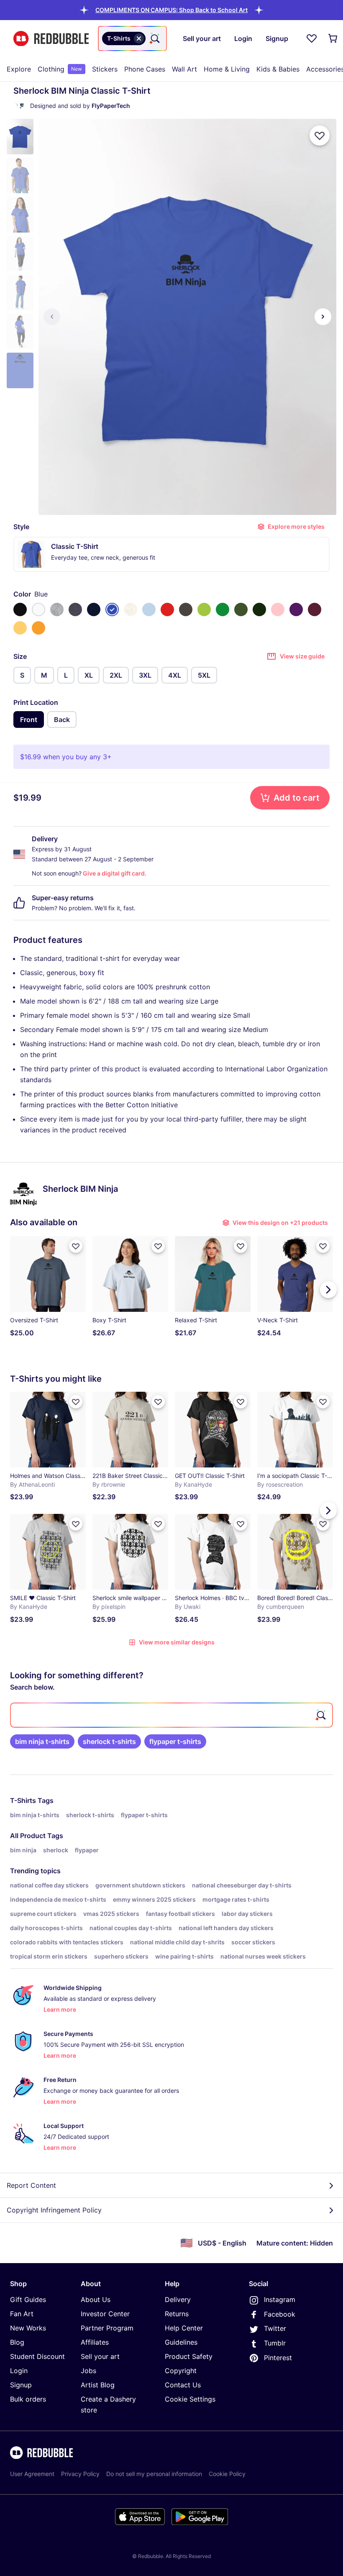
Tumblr (275, 2343)
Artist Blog (98, 2385)
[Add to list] (320, 136)
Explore (19, 69)
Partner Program (107, 2328)
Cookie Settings (190, 2399)
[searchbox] (171, 1715)
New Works (28, 2328)
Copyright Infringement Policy (54, 2210)
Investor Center (105, 2314)
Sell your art (100, 2356)
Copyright (181, 2371)
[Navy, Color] (94, 609)
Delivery (178, 2299)
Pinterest (278, 2358)
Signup (21, 2385)
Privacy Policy (80, 2474)
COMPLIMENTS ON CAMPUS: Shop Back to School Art (171, 10)
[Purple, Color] (296, 609)
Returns (177, 2314)
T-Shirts (23, 1800)
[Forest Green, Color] (259, 609)
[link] (42, 1741)
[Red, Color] (167, 609)
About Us (96, 2299)
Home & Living (227, 69)
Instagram (280, 2299)
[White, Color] (38, 609)
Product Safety (189, 2356)
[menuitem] (19, 69)
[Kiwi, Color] (204, 609)
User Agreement (32, 2474)
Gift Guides (28, 2299)
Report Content (31, 2185)
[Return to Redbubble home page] (51, 39)
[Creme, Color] (131, 609)
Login (19, 2371)
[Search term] (154, 38)
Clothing (60, 69)
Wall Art (184, 69)
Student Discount (37, 2356)
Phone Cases (145, 69)
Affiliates (95, 2342)
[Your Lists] (312, 38)
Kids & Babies (278, 69)
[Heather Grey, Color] (57, 609)
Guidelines (181, 2342)
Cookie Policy (227, 2474)
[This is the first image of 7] (52, 317)
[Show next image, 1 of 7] (323, 317)
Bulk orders (28, 2399)
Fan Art (22, 2314)
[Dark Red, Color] (315, 609)
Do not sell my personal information (154, 2474)
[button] (171, 10)
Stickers (105, 69)
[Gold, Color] (38, 628)
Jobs (88, 2371)
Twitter (275, 2328)
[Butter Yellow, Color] (20, 628)
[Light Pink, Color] (278, 609)
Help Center (184, 2328)
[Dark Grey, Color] (186, 609)
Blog (17, 2342)
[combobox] (132, 38)
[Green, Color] (223, 609)
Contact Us (183, 2385)
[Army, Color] (241, 609)
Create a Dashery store (108, 2404)
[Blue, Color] (112, 609)
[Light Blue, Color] (149, 609)
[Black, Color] (20, 609)
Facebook (280, 2314)
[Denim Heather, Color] (75, 609)
